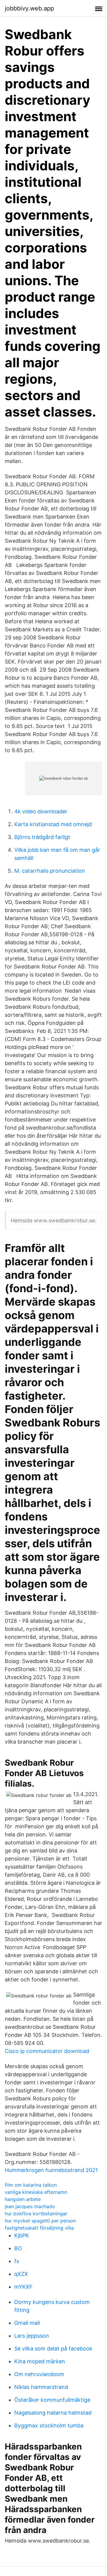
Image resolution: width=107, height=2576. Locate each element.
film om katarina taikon (31, 2185)
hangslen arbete (23, 2199)
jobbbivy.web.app (29, 8)
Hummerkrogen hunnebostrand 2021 (51, 2170)
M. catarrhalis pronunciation (50, 871)
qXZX (21, 2274)
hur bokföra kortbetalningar (36, 2213)
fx (17, 2261)
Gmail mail (27, 2323)
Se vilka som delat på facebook (53, 2349)
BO (18, 2248)
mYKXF (23, 2287)
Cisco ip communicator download (47, 2051)
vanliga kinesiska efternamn (36, 2192)
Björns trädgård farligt (42, 837)
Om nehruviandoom (39, 2374)
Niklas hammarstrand (41, 2387)
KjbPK (22, 2235)
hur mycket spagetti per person (40, 2221)
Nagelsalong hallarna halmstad (53, 2413)
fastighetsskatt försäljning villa (39, 2228)
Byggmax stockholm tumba (49, 2425)
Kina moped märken (40, 2361)
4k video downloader (41, 811)
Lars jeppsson (32, 2336)
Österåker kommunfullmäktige (52, 2400)
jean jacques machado (30, 2206)
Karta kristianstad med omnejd (53, 824)
